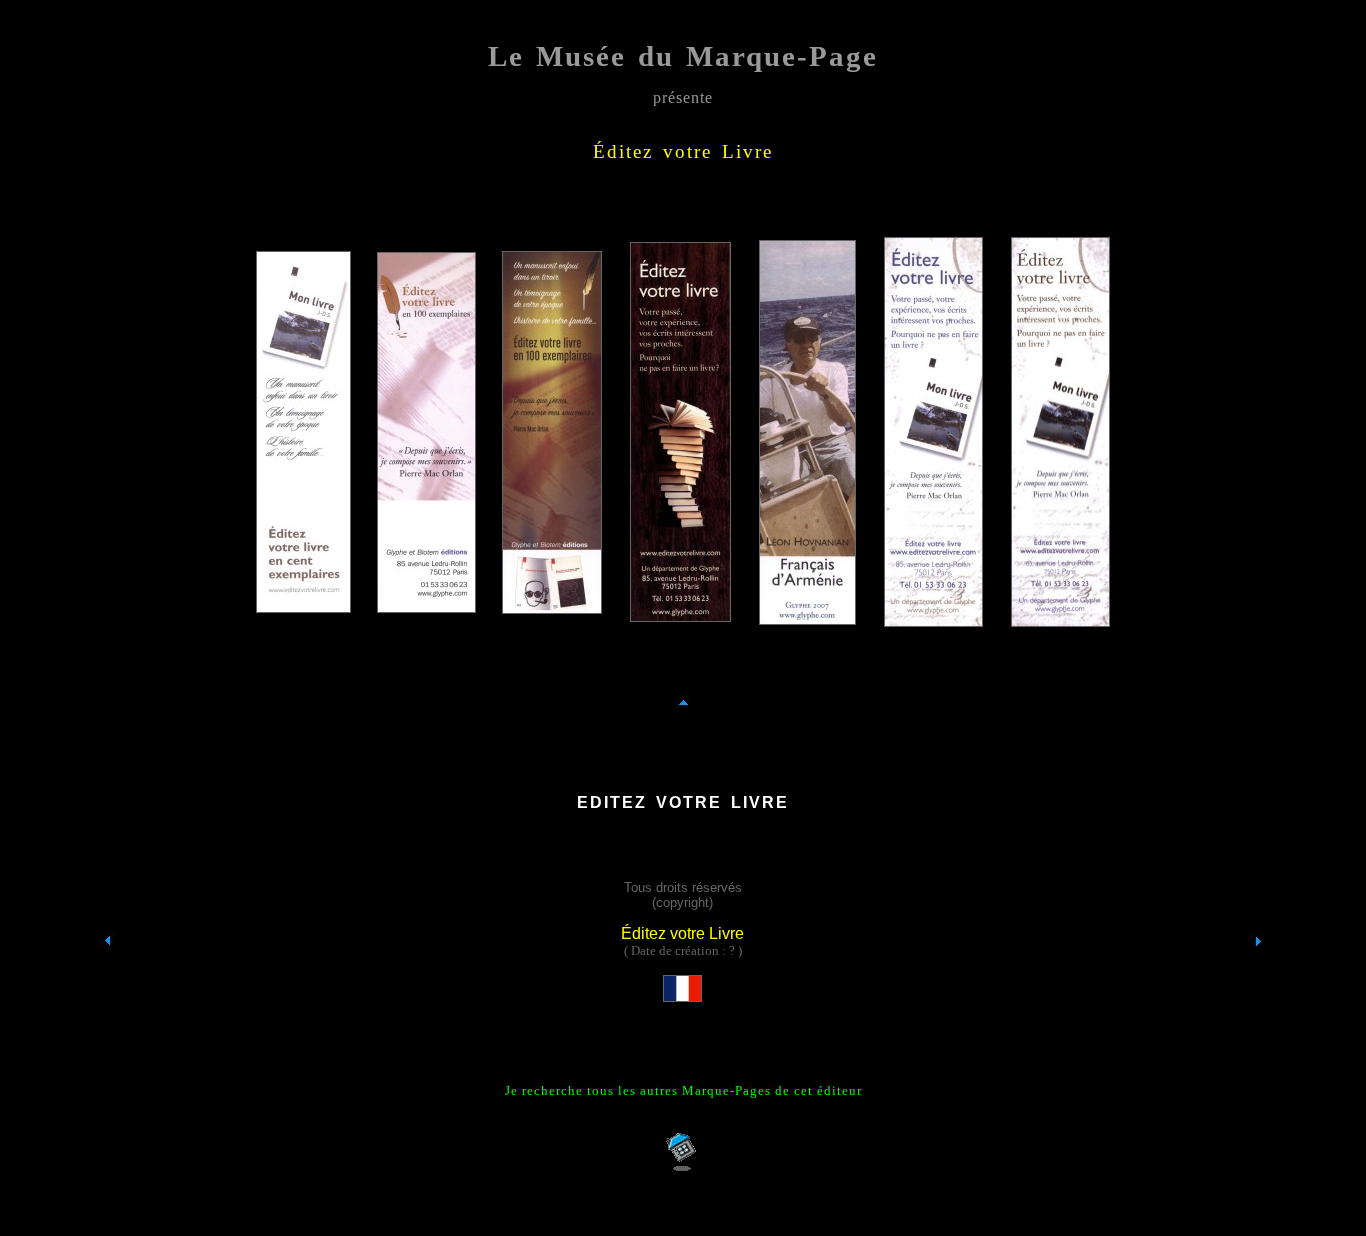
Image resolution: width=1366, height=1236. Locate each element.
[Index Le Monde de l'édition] (108, 977)
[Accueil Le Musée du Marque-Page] (683, 1167)
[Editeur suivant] (1258, 978)
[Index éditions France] (682, 992)
